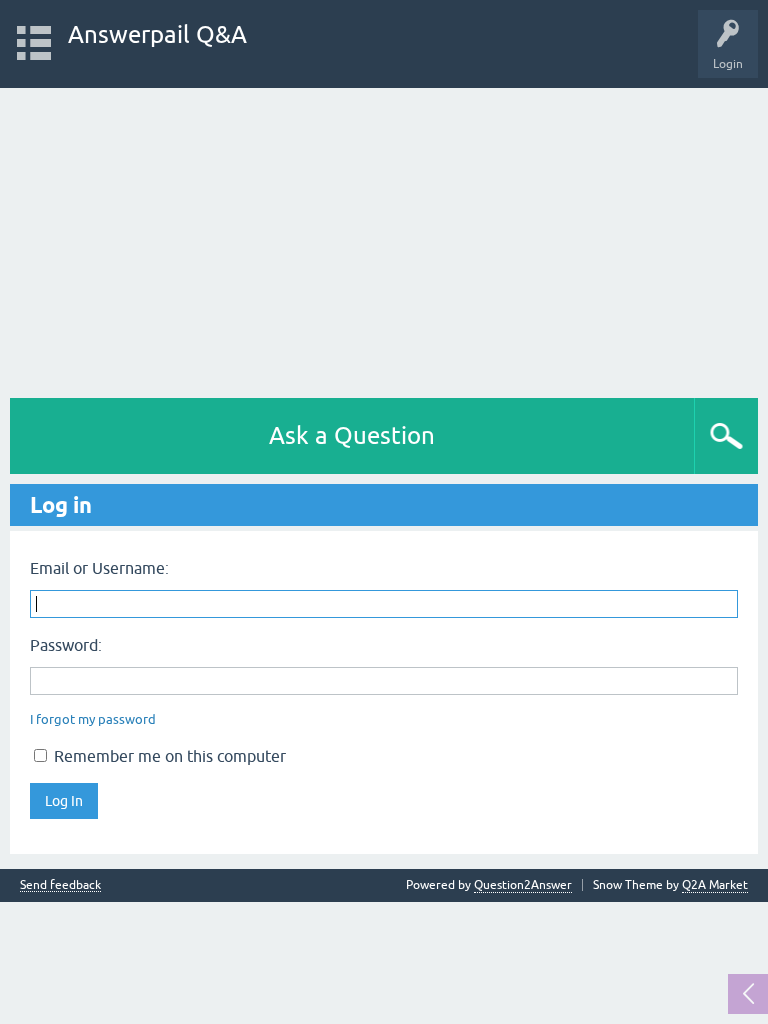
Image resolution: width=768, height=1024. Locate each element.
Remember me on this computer (168, 756)
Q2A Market (715, 885)
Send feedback (60, 885)
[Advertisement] (384, 238)
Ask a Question (352, 435)
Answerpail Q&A (157, 34)
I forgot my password (93, 719)
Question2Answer (523, 885)
